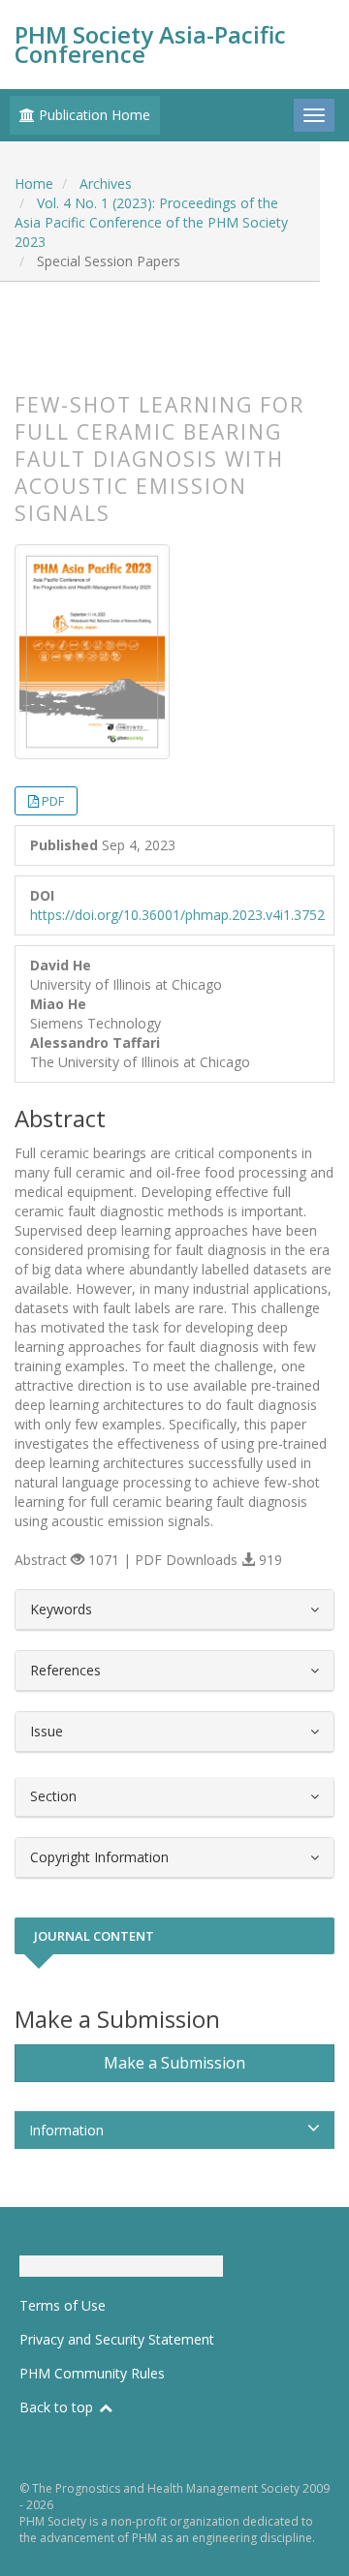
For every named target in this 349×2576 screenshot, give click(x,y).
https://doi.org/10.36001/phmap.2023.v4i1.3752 (177, 915)
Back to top (58, 2407)
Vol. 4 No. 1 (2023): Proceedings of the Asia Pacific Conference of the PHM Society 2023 (151, 222)
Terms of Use (63, 2305)
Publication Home (93, 115)
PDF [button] (53, 801)
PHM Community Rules (92, 2373)
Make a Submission (174, 2063)
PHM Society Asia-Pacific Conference (150, 44)
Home (34, 184)
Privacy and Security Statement (117, 2339)
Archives (106, 184)
